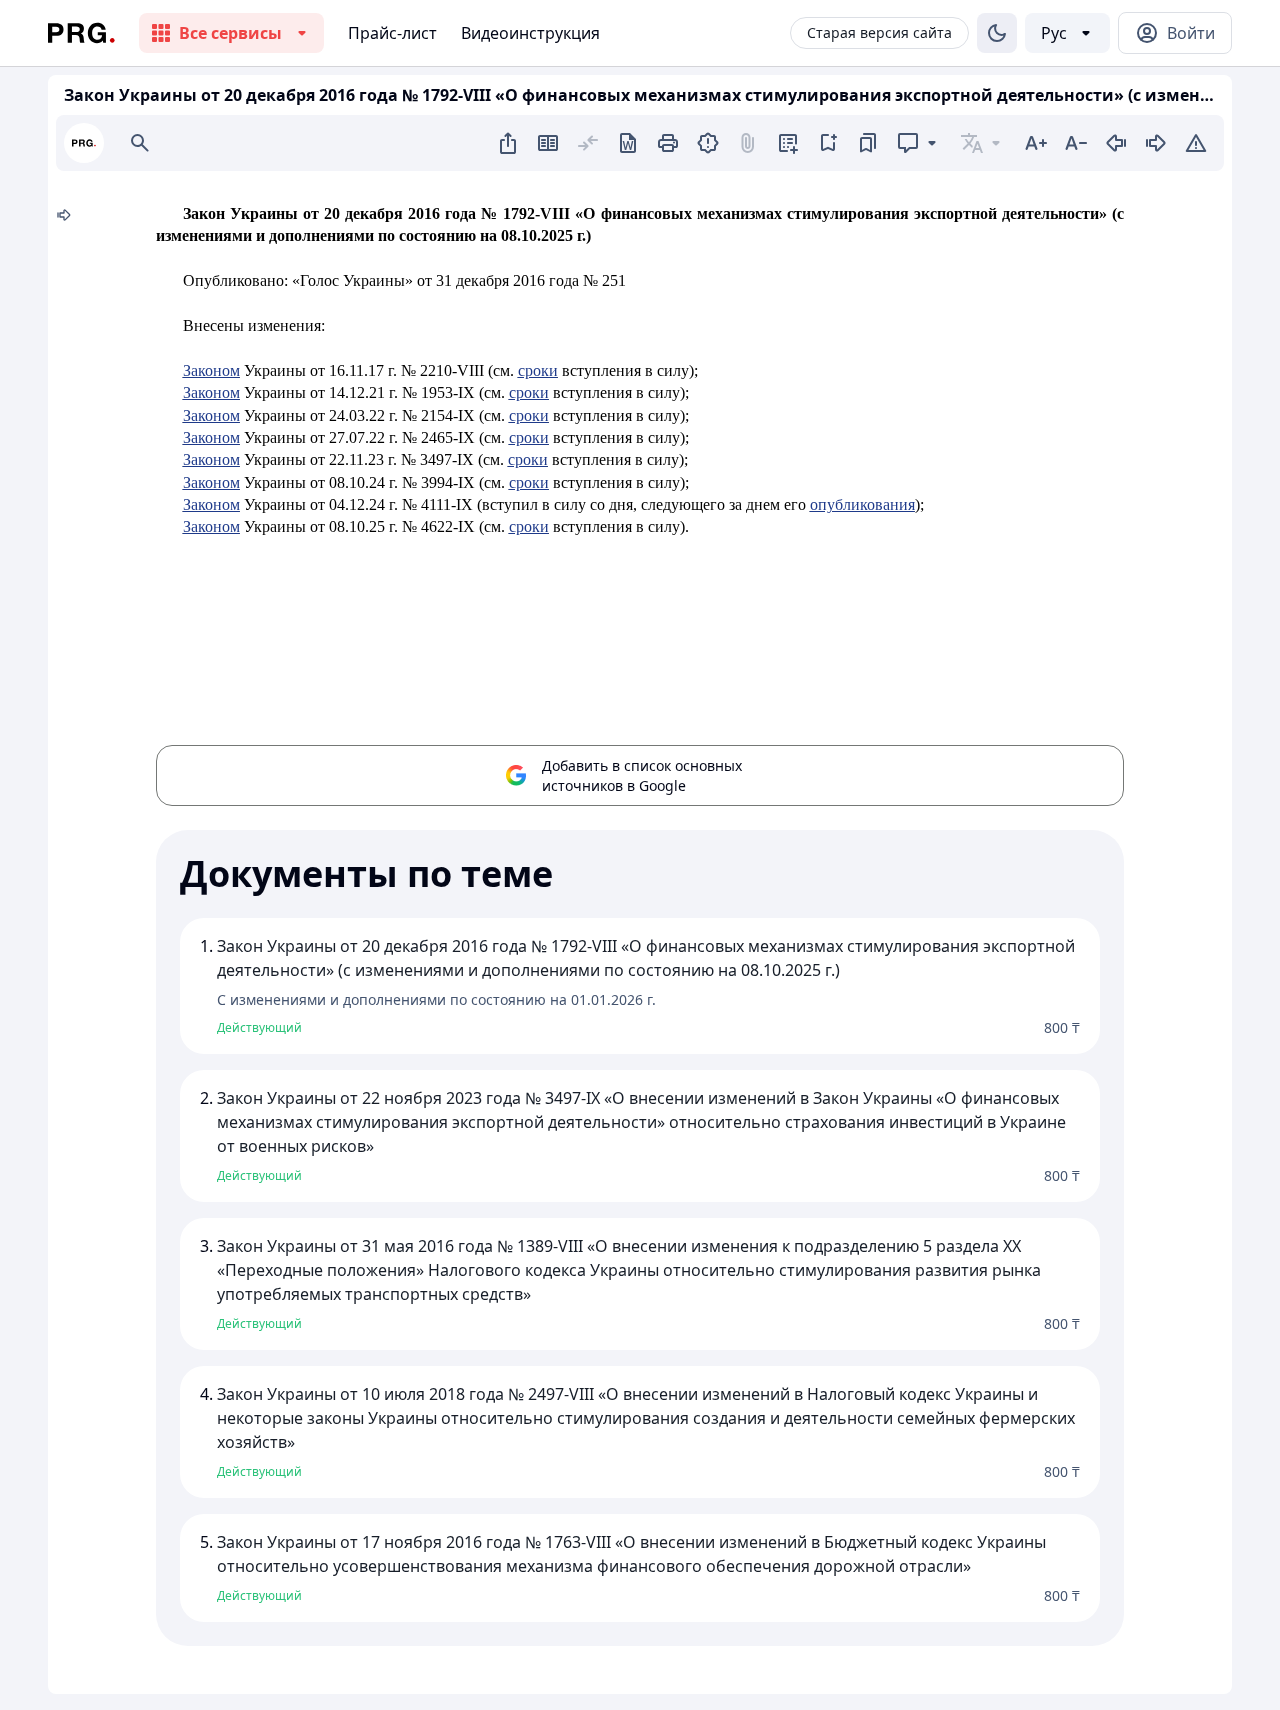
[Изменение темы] (997, 33)
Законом (211, 370)
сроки (538, 370)
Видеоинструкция (530, 33)
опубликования (862, 504)
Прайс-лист (392, 33)
